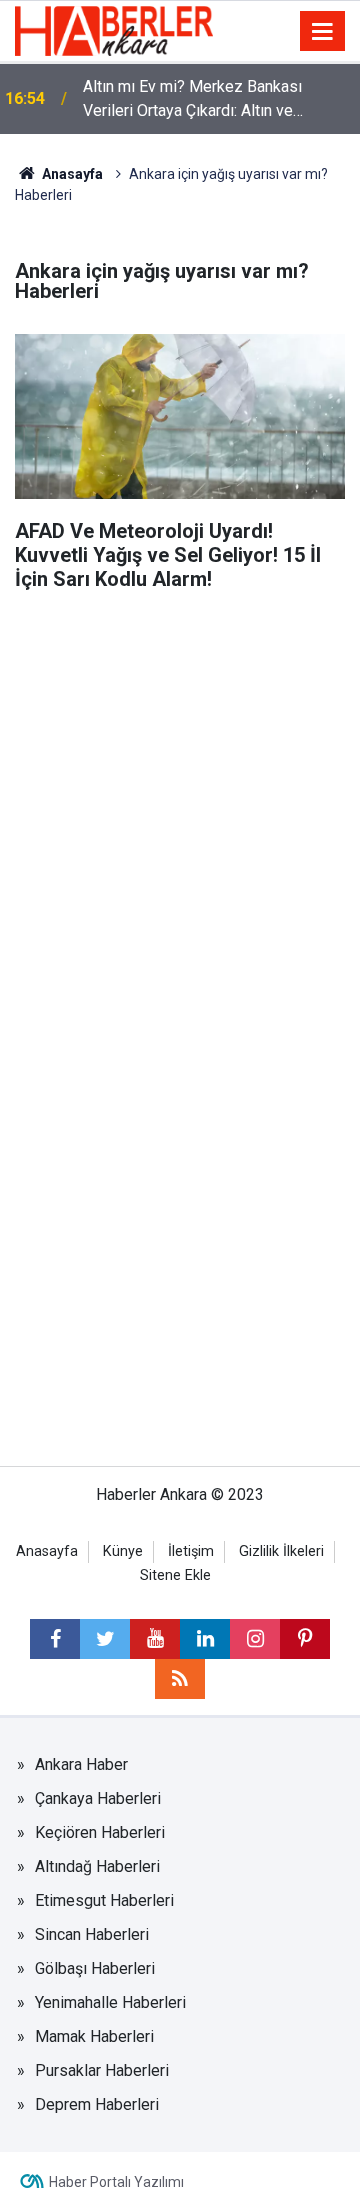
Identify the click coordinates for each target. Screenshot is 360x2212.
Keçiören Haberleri (100, 1832)
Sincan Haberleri (92, 1934)
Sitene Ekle (175, 1575)
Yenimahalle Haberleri (110, 2002)
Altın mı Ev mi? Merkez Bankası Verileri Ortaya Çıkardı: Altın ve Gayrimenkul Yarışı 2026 (192, 100)
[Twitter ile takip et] (105, 1639)
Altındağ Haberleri (97, 1866)
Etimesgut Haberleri (104, 1900)
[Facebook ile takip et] (55, 1639)
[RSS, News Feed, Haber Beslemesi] (180, 1679)
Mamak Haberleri (94, 2036)
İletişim (191, 1551)
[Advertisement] (180, 791)
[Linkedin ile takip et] (205, 1639)
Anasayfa (71, 174)
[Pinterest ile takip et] (305, 1639)
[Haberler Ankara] (114, 29)
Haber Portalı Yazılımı (116, 2182)
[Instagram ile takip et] (255, 1639)
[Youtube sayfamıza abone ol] (155, 1639)
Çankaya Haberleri (98, 1798)
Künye (123, 1551)
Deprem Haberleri (97, 2104)
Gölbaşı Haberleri (95, 1968)
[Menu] (323, 32)
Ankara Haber (81, 1764)
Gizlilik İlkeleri (281, 1551)
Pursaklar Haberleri (102, 2070)
